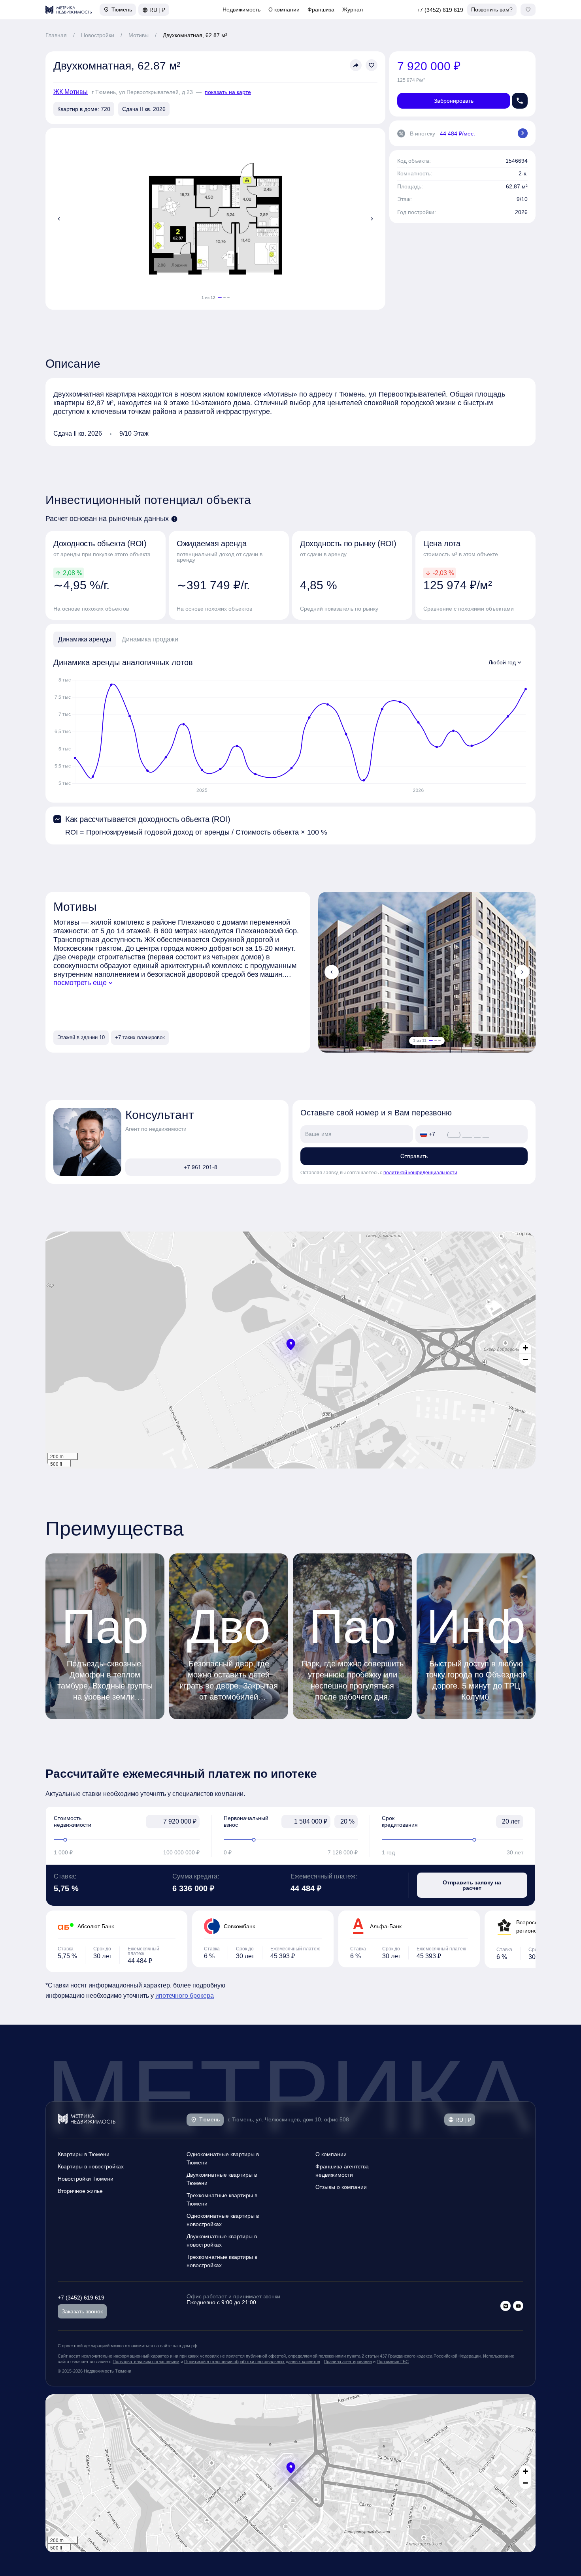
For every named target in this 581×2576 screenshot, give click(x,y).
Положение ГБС (393, 2362)
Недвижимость (241, 9)
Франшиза (321, 9)
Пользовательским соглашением (146, 2362)
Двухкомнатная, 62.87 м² (195, 35)
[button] (291, 1344)
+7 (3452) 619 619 (440, 10)
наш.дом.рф (185, 2346)
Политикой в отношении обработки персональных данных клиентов (252, 2362)
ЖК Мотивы (71, 92)
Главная (56, 35)
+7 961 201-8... (203, 1167)
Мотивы (139, 35)
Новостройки (98, 35)
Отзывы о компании (341, 2187)
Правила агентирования (348, 2362)
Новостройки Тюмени (86, 2179)
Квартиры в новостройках (91, 2166)
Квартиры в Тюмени (84, 2154)
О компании (284, 9)
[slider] (127, 1840)
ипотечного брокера (185, 1996)
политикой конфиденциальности (420, 1173)
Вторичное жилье (80, 2191)
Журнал (353, 9)
